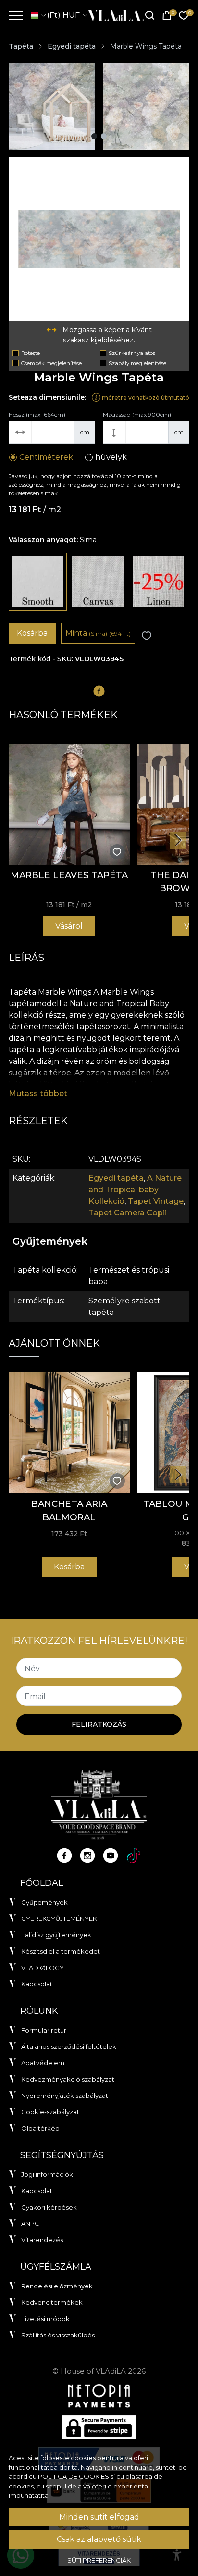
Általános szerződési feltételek (69, 2046)
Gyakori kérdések (49, 2207)
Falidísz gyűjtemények (56, 1935)
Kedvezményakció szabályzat (68, 2079)
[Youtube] (111, 1856)
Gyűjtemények (44, 1902)
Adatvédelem (43, 2063)
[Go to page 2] (104, 136)
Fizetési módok (45, 2319)
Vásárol (69, 926)
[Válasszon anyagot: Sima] (38, 582)
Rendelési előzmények (57, 2286)
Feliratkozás (99, 1724)
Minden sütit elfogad (99, 2517)
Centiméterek (46, 457)
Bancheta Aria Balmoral (69, 1510)
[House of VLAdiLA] (113, 15)
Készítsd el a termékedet (61, 1951)
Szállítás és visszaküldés (58, 2335)
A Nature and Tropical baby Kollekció (135, 1190)
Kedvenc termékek (52, 2302)
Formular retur (44, 2030)
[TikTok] (134, 1856)
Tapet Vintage (156, 1201)
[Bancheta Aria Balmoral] (69, 1433)
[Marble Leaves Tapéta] (69, 804)
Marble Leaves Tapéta (69, 875)
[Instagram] (87, 1856)
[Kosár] (167, 16)
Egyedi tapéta (72, 46)
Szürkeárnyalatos (132, 353)
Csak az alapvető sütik (99, 2539)
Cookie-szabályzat (50, 2112)
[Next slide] (178, 840)
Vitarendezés (42, 2240)
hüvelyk (111, 457)
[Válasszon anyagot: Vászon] (98, 582)
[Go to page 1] (94, 136)
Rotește (31, 353)
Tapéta (21, 46)
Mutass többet (38, 1093)
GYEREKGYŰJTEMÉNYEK (59, 1919)
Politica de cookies (74, 2476)
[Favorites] (184, 16)
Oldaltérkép (40, 2128)
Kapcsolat (37, 1984)
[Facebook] (64, 1856)
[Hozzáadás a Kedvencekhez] (147, 636)
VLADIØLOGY (43, 1968)
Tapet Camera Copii (128, 1213)
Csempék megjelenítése (51, 363)
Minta (98, 633)
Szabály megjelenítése (137, 363)
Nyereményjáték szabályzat (65, 2096)
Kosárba (32, 633)
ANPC (30, 2223)
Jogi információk (47, 2174)
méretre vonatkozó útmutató (145, 398)
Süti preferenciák (99, 2560)
